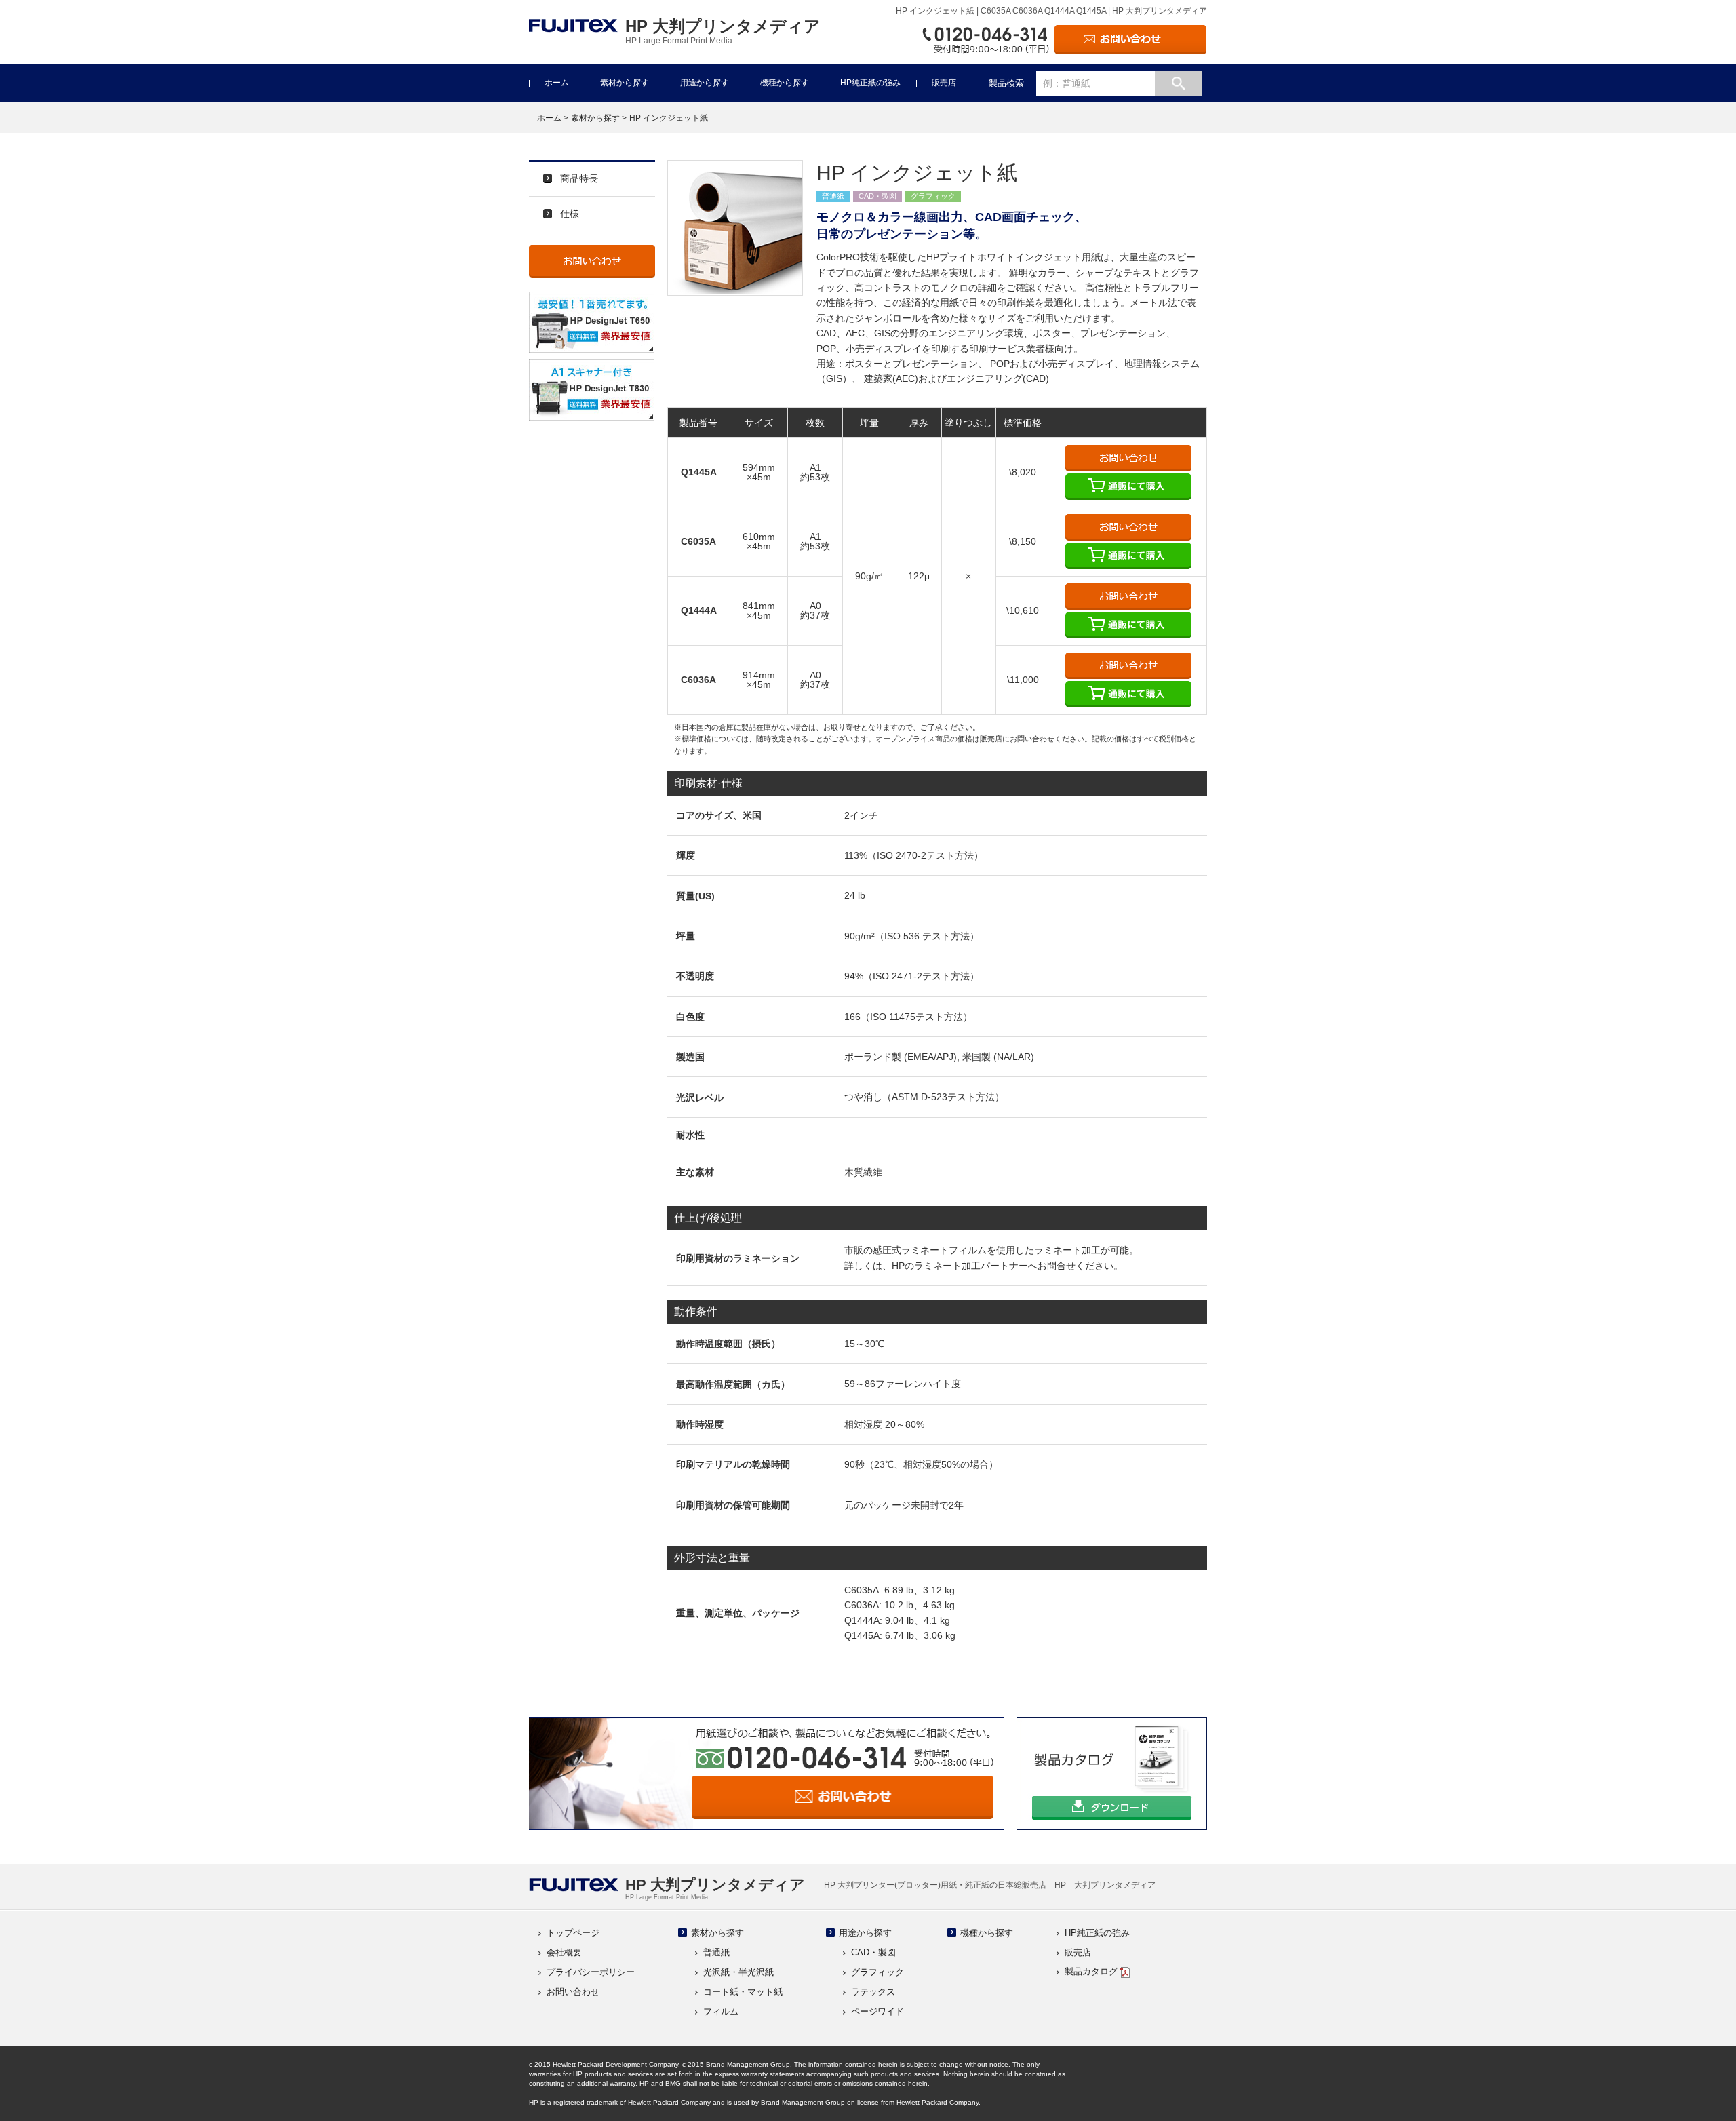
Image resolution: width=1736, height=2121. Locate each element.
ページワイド (877, 2011)
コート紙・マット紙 (743, 1992)
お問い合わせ (573, 1992)
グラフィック (877, 1972)
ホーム (557, 83)
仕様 (570, 214)
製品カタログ (1092, 1971)
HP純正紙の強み (870, 83)
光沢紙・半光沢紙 (738, 1972)
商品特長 (579, 178)
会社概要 (564, 1952)
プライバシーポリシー (591, 1972)
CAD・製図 (873, 1952)
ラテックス (873, 1992)
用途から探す (705, 83)
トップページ (573, 1933)
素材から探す (625, 83)
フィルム (721, 2011)
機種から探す (785, 83)
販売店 (944, 83)
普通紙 (716, 1952)
